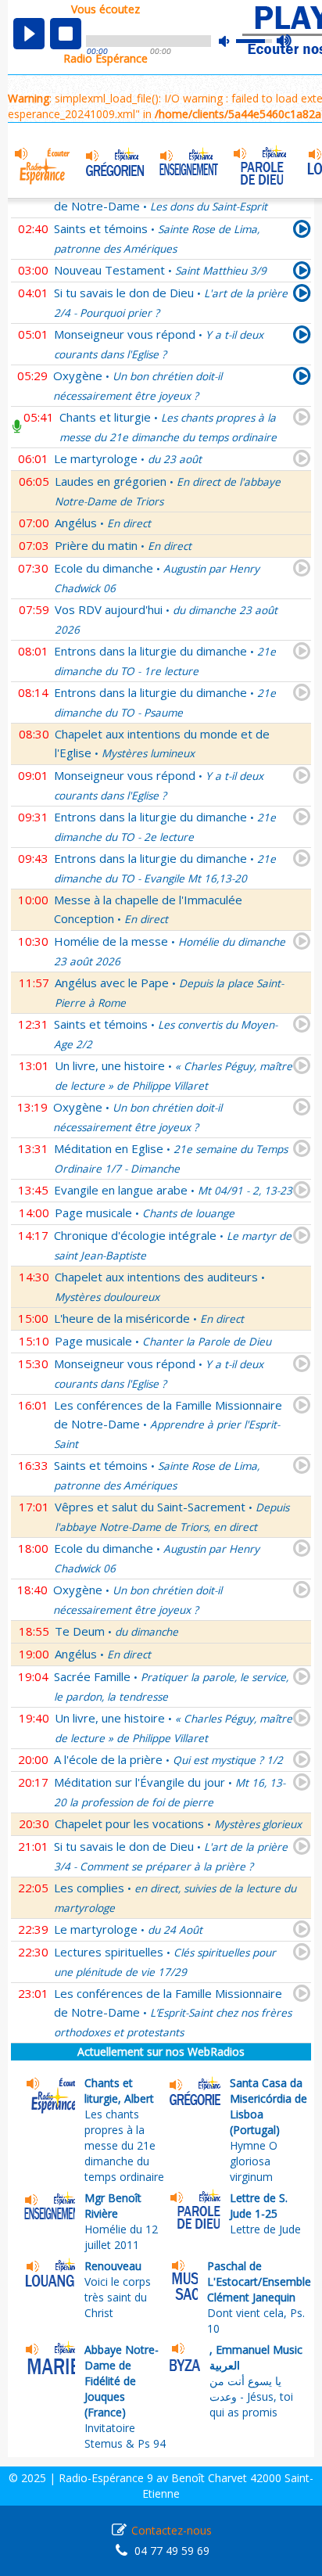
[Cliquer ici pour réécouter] (302, 232)
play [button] (29, 34)
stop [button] (66, 34)
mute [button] (232, 41)
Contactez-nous (172, 2530)
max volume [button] (285, 41)
